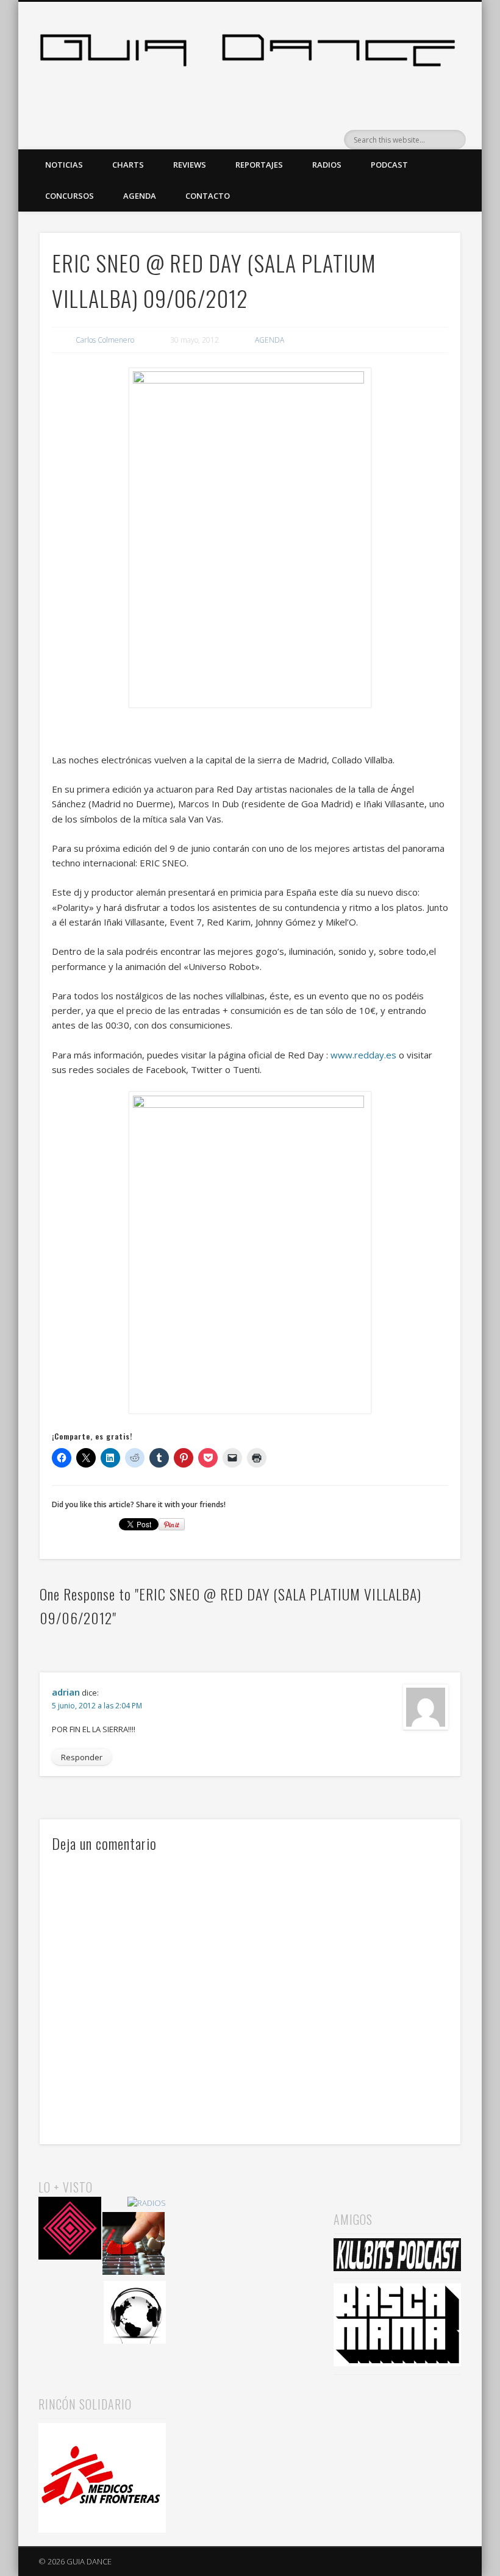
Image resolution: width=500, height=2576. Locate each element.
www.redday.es (363, 1055)
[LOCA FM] (70, 2230)
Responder (82, 1757)
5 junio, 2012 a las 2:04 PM (97, 1706)
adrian (66, 1692)
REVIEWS (190, 165)
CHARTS (128, 165)
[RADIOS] (147, 2203)
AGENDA (140, 196)
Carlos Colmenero (105, 340)
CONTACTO (208, 196)
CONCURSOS (70, 196)
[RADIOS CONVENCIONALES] (134, 2245)
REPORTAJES (259, 165)
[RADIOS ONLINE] (135, 2314)
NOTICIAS (64, 165)
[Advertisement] (250, 2238)
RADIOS (327, 165)
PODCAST (389, 165)
